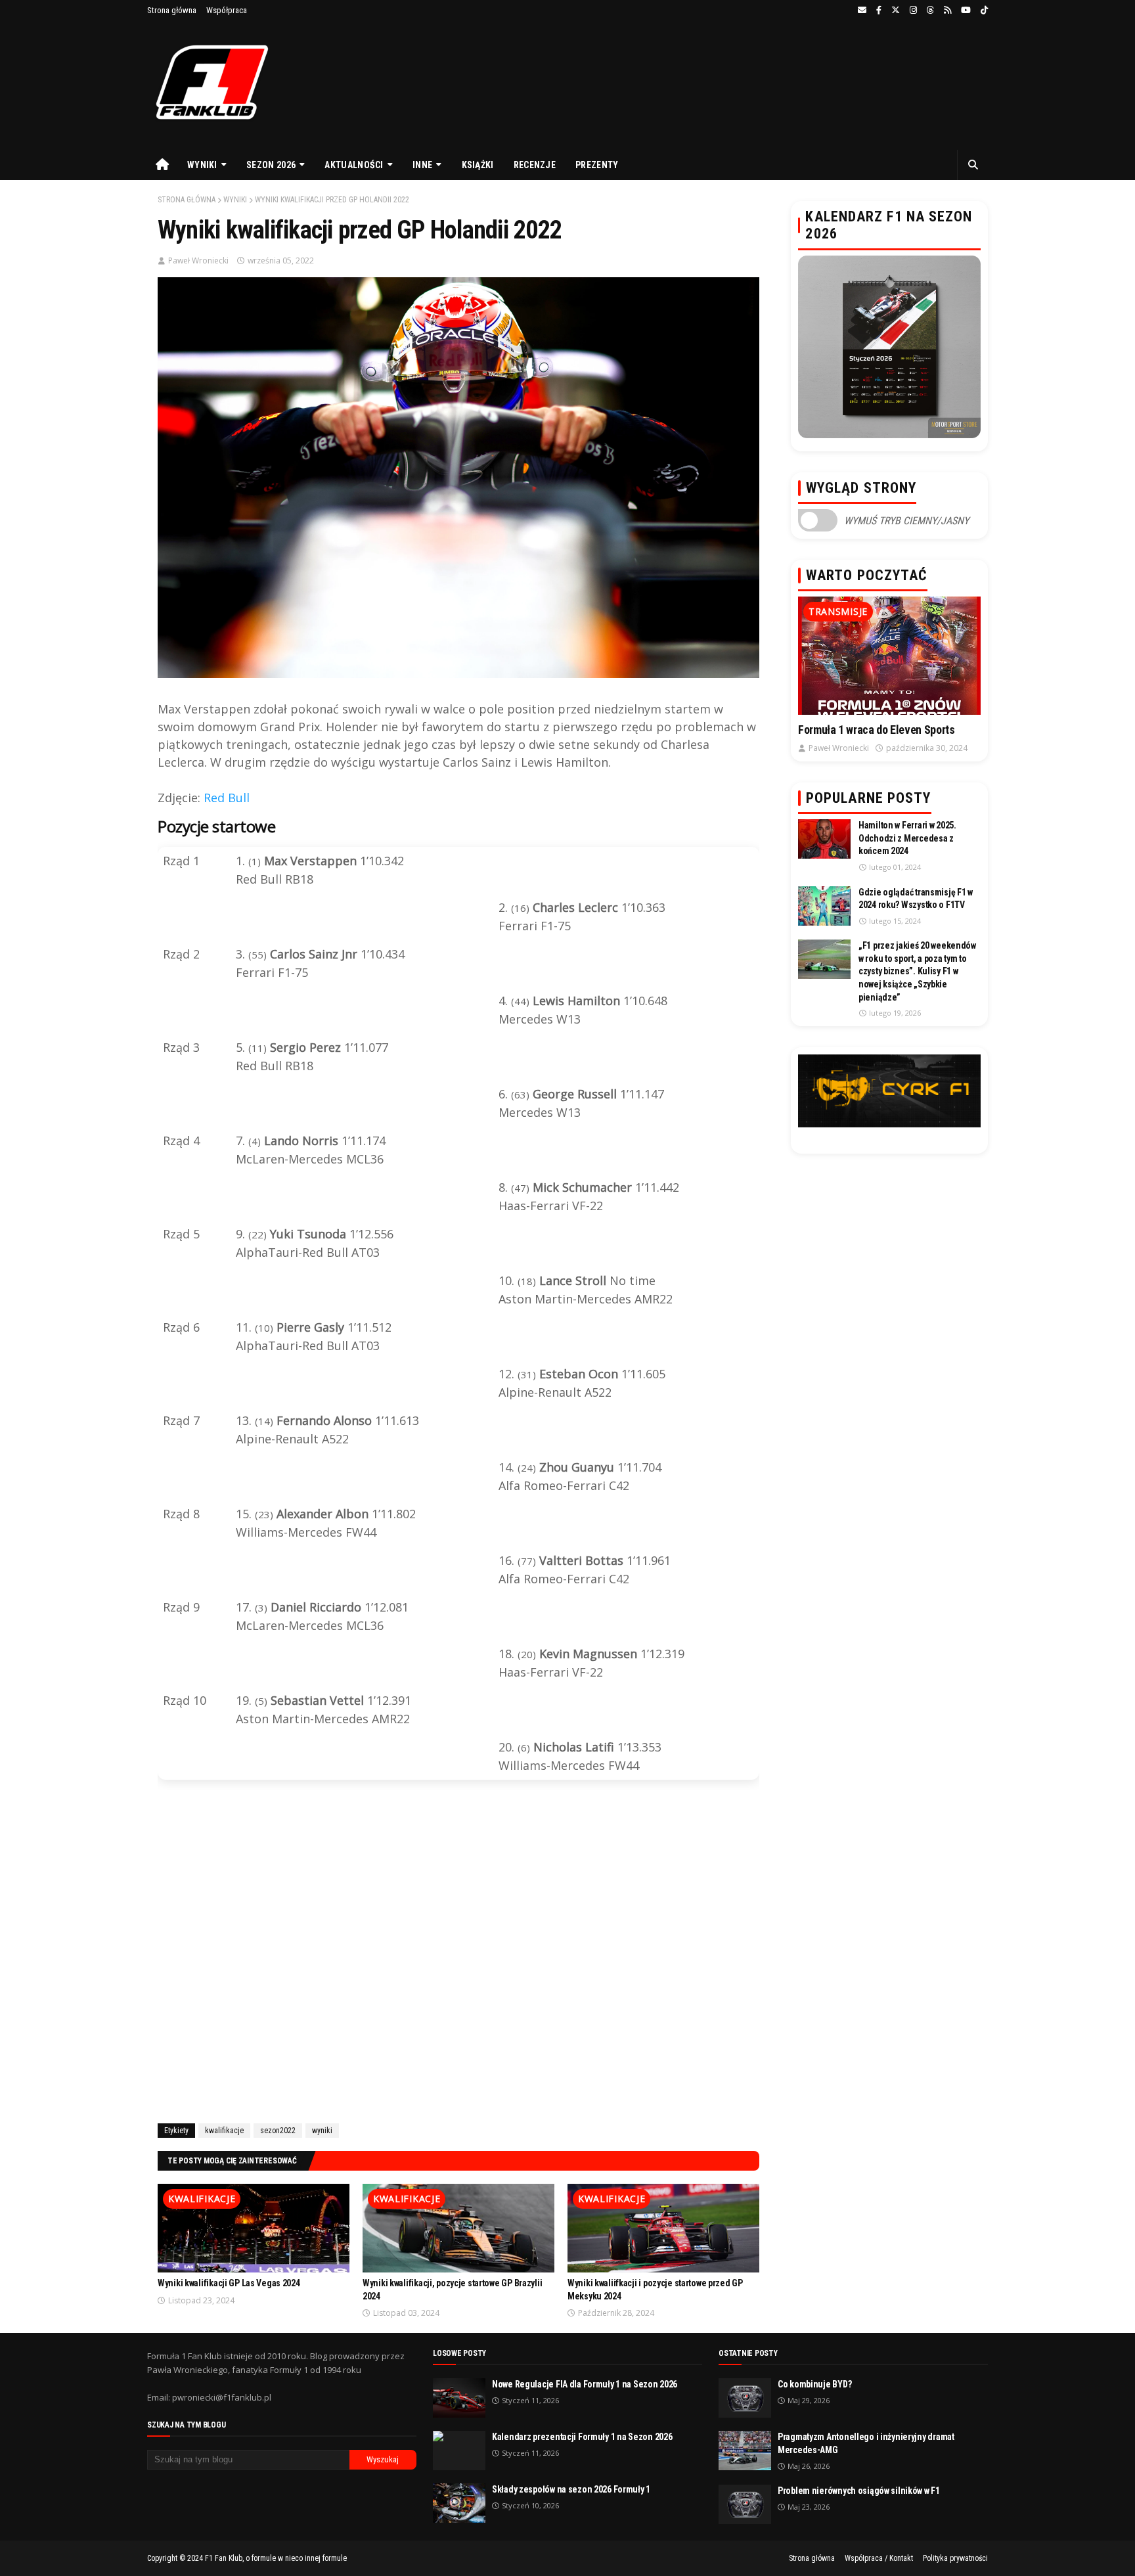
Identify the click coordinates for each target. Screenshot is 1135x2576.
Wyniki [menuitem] (202, 165)
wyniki (235, 200)
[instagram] (913, 11)
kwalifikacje (224, 2131)
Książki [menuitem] (478, 165)
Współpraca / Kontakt (879, 2558)
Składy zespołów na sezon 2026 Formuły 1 (571, 2489)
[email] (862, 11)
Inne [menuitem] (422, 165)
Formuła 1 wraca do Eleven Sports (876, 730)
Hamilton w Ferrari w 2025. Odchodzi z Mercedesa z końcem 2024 (907, 838)
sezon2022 (278, 2131)
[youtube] (966, 11)
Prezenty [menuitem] (597, 165)
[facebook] (879, 11)
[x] (896, 11)
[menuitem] (162, 165)
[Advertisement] (458, 1954)
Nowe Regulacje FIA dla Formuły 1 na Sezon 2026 (585, 2384)
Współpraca (227, 10)
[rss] (947, 11)
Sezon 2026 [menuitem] (271, 165)
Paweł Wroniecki (198, 260)
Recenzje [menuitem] (535, 165)
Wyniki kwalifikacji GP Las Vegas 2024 (229, 2283)
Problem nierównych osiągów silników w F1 (859, 2491)
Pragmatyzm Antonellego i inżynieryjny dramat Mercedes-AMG (866, 2443)
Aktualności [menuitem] (354, 165)
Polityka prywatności (955, 2558)
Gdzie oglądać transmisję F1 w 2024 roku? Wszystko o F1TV (916, 899)
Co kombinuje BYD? (814, 2384)
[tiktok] (983, 11)
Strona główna (172, 10)
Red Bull (227, 798)
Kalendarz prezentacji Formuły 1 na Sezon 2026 (582, 2437)
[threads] (930, 11)
